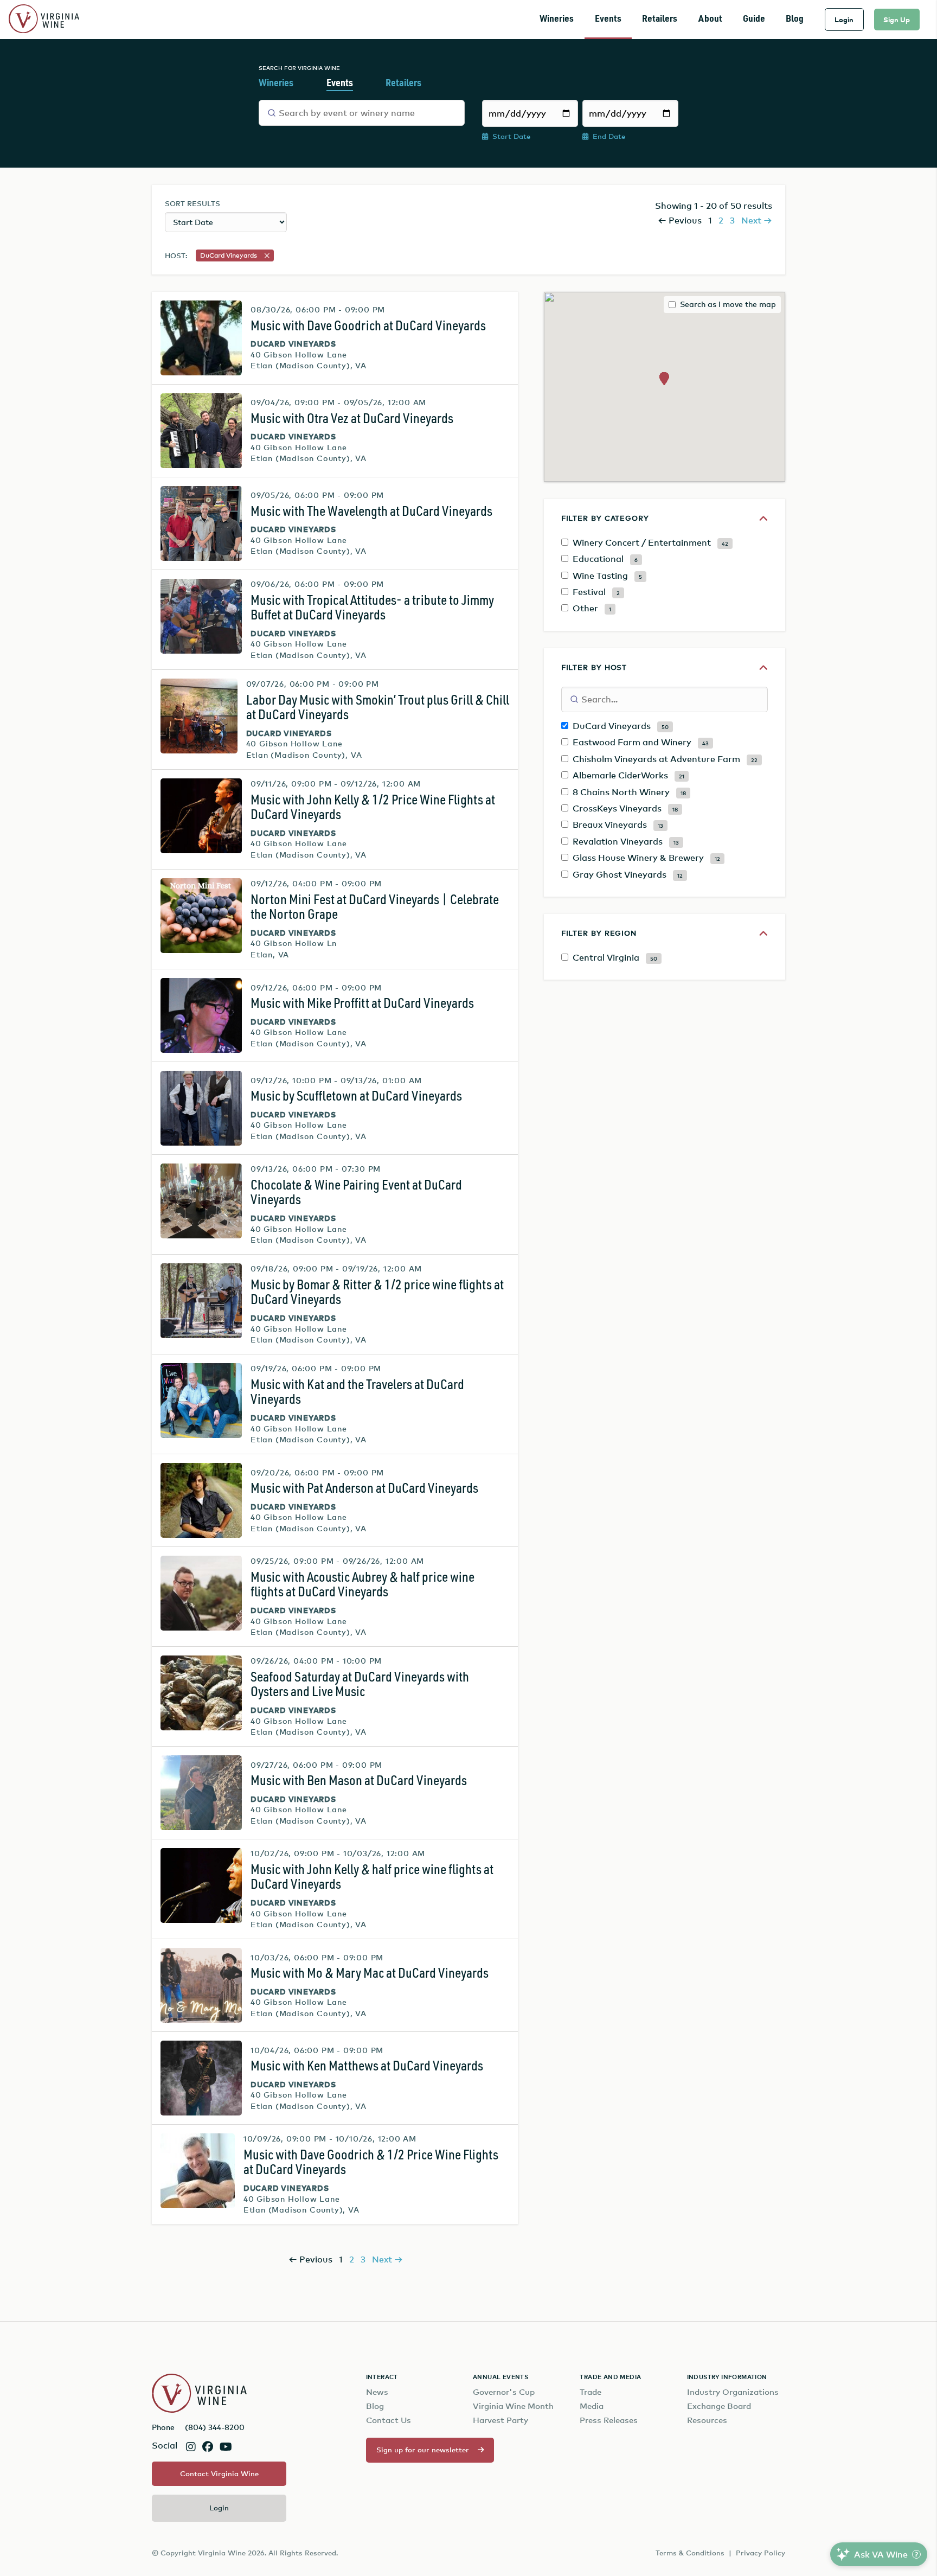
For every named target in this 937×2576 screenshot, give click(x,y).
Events (608, 19)
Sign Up (897, 20)
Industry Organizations (733, 2392)
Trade (591, 2392)
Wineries (557, 19)
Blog (795, 19)
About (710, 19)
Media (592, 2406)
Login (844, 20)
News (377, 2392)
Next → (757, 220)
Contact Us (389, 2420)
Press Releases (609, 2420)
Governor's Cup (504, 2392)
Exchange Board (719, 2406)
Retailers (660, 19)
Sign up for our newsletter (423, 2450)
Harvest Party (500, 2420)
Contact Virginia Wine (219, 2473)
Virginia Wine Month (513, 2406)
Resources (707, 2420)
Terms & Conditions (690, 2553)
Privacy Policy (760, 2553)
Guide (754, 19)
